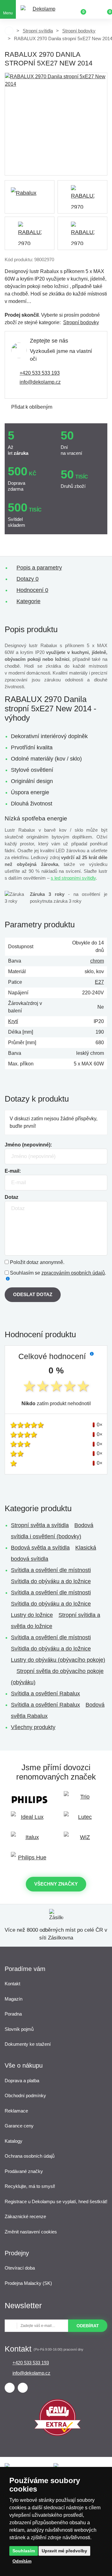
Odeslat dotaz (33, 1294)
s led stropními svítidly (73, 878)
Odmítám (22, 2561)
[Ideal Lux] (30, 1820)
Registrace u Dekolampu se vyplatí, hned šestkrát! (56, 2201)
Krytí (13, 1021)
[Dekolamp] (41, 10)
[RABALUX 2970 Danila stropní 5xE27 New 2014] (56, 124)
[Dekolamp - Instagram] (23, 2388)
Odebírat (88, 2326)
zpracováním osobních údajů (73, 1273)
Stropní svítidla (38, 31)
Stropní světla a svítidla (40, 1525)
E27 (99, 982)
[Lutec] (82, 1820)
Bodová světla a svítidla (40, 1548)
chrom (97, 961)
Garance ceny (19, 2126)
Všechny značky (56, 1884)
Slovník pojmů (19, 2029)
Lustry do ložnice (32, 1615)
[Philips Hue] (30, 1860)
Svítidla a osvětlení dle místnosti (51, 1570)
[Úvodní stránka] (9, 31)
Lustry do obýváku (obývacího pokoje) (58, 1660)
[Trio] (82, 1800)
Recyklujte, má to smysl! (30, 2186)
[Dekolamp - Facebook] (10, 2388)
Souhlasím (24, 2551)
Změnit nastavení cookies (31, 2232)
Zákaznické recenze (25, 2216)
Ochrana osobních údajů (30, 2156)
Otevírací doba (20, 2268)
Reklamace (16, 2111)
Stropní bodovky (79, 31)
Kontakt (12, 1984)
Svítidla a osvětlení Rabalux (45, 1694)
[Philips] (30, 1800)
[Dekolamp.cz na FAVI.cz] (58, 2434)
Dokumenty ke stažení (28, 2044)
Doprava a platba (22, 2081)
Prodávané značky (24, 2171)
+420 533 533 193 (40, 373)
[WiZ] (82, 1840)
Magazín (14, 1999)
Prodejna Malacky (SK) (28, 2283)
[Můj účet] (93, 9)
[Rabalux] (30, 197)
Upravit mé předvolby (64, 2551)
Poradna (13, 2014)
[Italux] (30, 1840)
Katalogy (14, 2141)
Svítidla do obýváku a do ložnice (51, 1581)
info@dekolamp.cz (40, 382)
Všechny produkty (33, 1727)
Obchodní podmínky (25, 2095)
